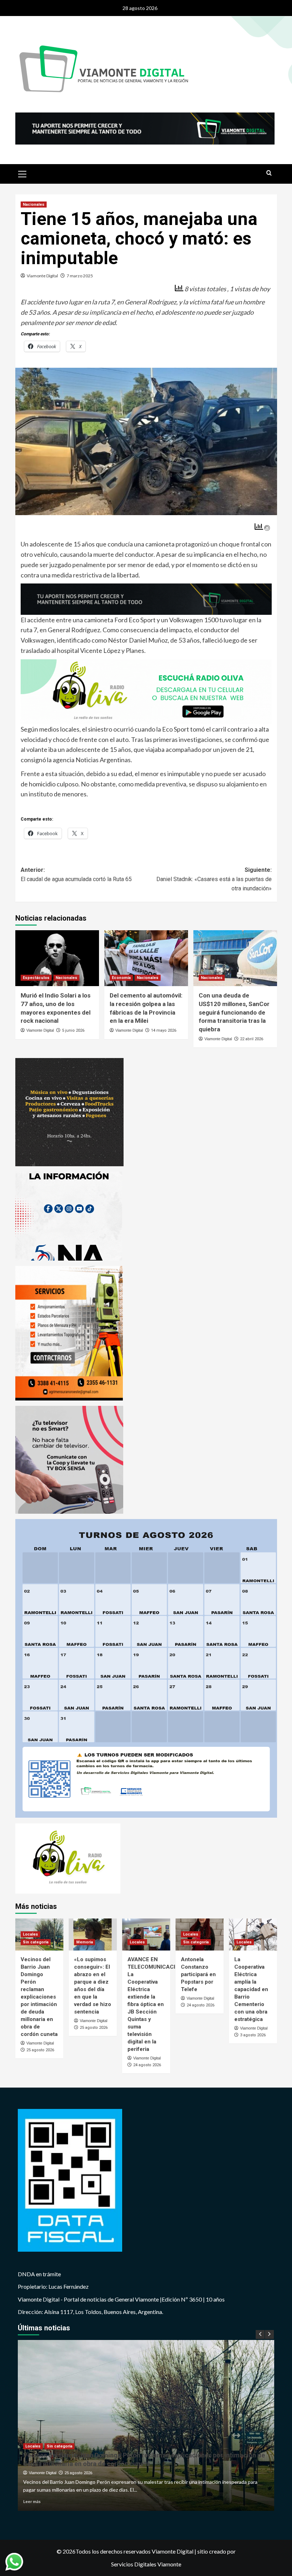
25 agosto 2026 (40, 2050)
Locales (30, 1934)
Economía (121, 978)
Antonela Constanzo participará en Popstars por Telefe (198, 1974)
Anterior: (76, 875)
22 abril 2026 (252, 1039)
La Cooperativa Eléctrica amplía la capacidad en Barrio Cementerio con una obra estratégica (251, 1989)
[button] (22, 173)
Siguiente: (214, 879)
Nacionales (34, 205)
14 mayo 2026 (164, 1030)
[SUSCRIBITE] (146, 598)
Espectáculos (36, 978)
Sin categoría (36, 1942)
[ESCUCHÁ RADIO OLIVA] (146, 691)
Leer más (32, 2501)
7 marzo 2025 (80, 276)
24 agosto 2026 (147, 2065)
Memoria (85, 1942)
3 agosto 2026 (253, 2035)
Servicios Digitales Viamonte (146, 2564)
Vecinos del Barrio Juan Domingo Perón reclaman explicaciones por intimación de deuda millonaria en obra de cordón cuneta (39, 1997)
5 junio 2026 (73, 1030)
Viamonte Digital (42, 276)
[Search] (269, 173)
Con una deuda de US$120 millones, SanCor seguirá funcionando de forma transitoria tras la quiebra (234, 1012)
